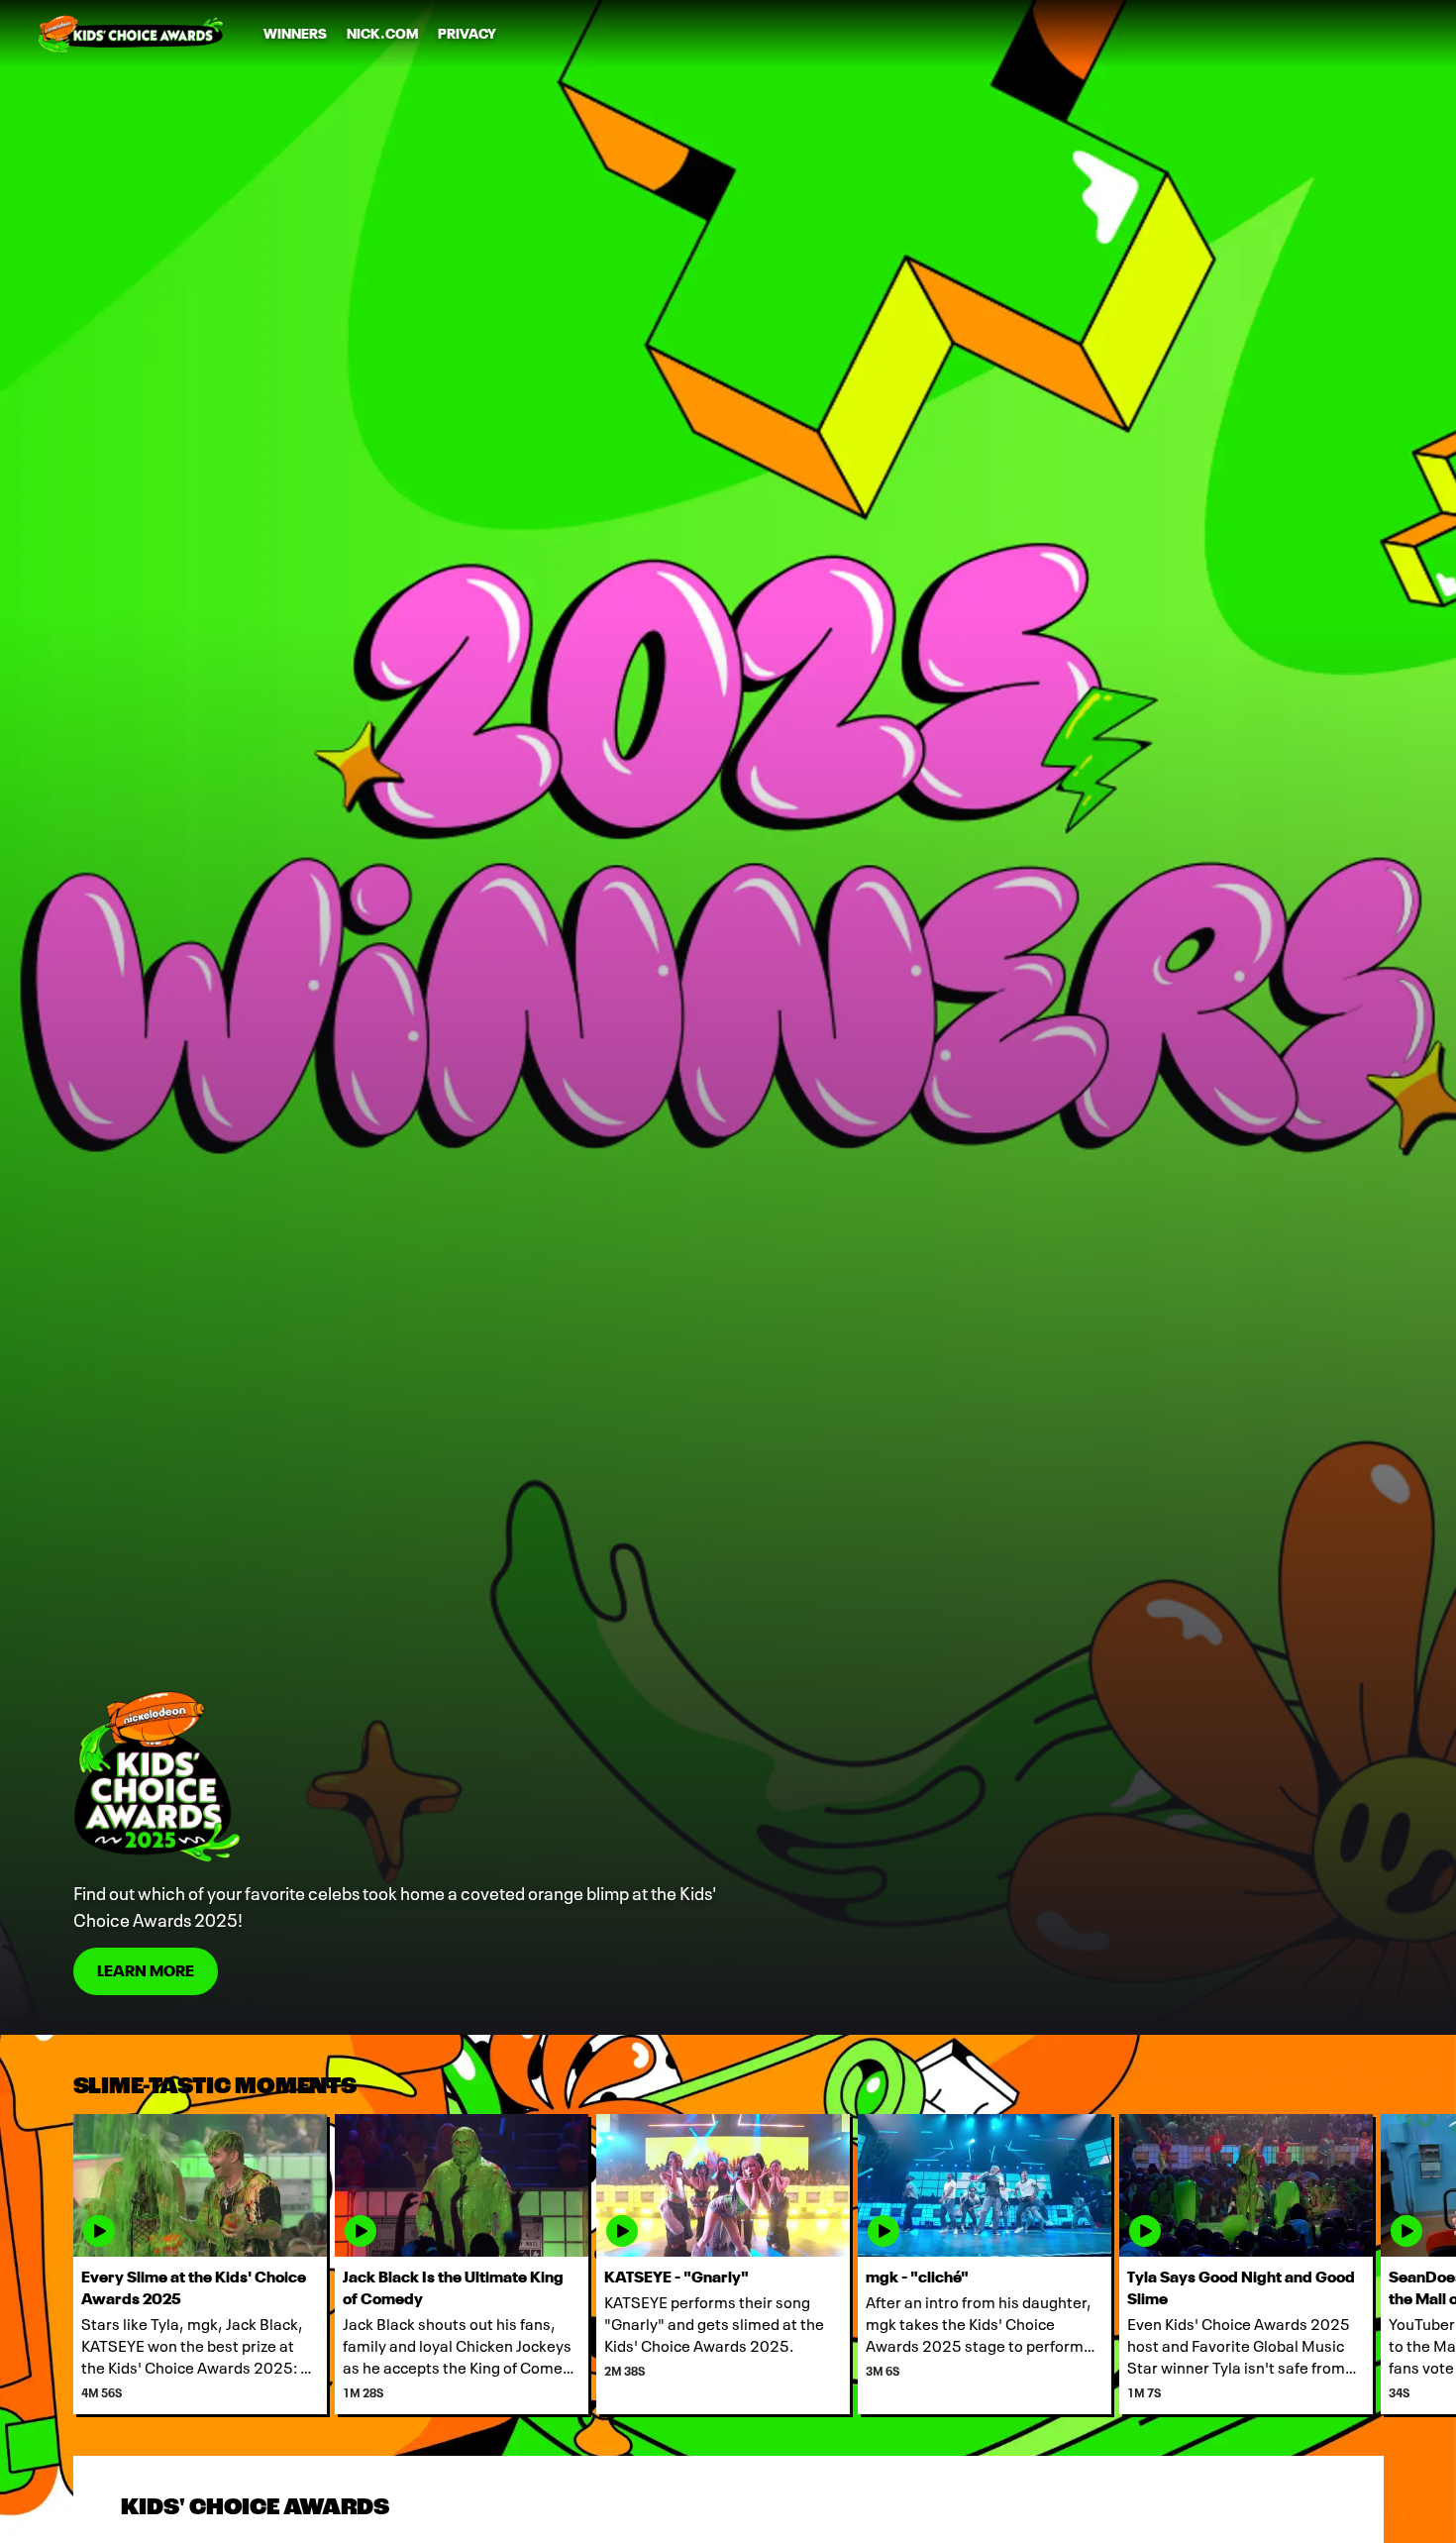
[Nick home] (131, 34)
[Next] (1426, 2264)
